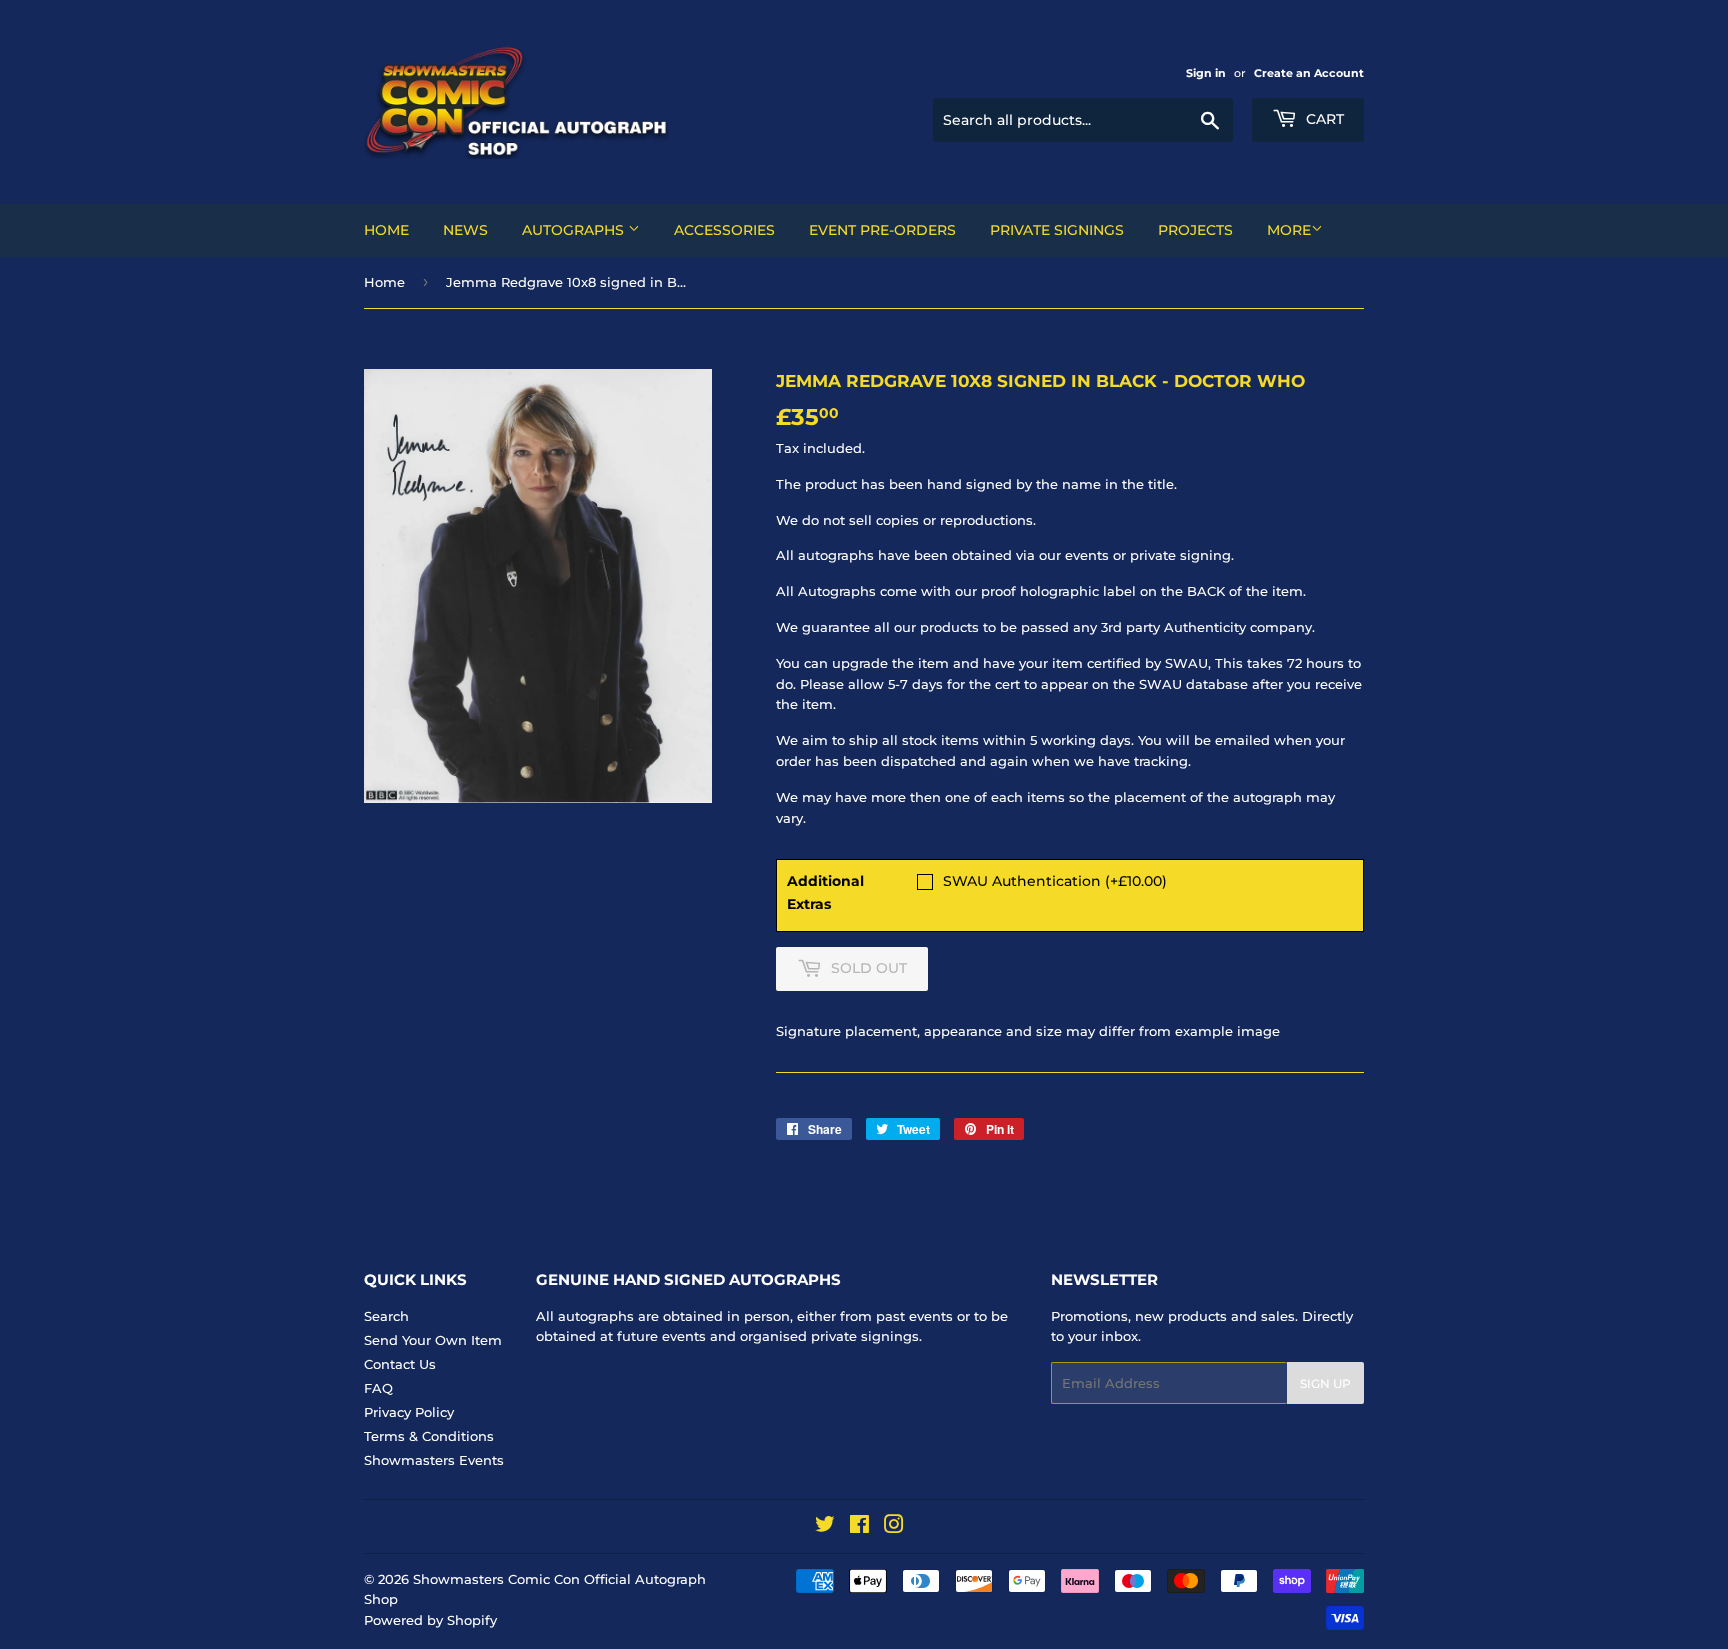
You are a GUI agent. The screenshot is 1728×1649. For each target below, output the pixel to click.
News (465, 230)
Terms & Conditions (429, 1436)
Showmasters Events (434, 1460)
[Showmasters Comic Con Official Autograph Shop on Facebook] (859, 1527)
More (1289, 230)
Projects (1195, 230)
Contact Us (400, 1364)
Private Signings (1057, 230)
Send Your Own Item (433, 1340)
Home (386, 230)
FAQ (378, 1388)
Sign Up (1325, 1383)
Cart (1323, 119)
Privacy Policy (409, 1412)
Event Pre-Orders (882, 230)
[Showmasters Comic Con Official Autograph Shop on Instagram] (894, 1527)
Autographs (575, 230)
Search (386, 1316)
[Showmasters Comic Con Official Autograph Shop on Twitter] (825, 1527)
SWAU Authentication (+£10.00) (1055, 881)
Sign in (1206, 73)
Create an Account (1309, 73)
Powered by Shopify (430, 1620)
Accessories (724, 230)
